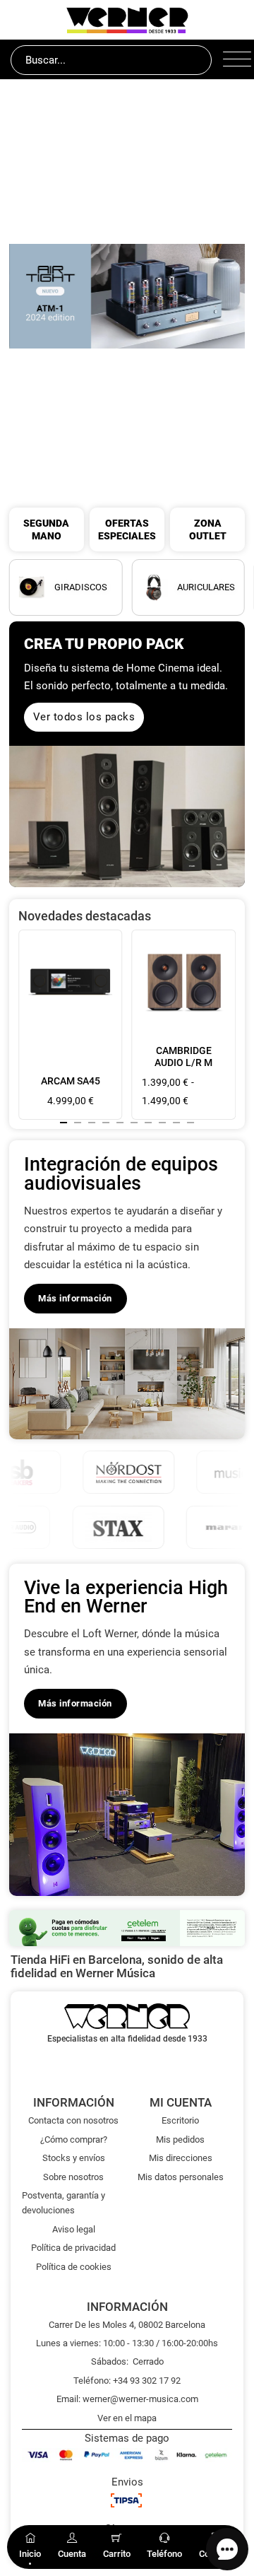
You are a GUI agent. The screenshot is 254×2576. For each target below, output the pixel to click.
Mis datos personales (181, 2177)
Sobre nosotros (73, 2177)
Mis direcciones (181, 2158)
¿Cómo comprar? (74, 2139)
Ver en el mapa (127, 2418)
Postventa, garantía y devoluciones (64, 2203)
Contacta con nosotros (73, 2120)
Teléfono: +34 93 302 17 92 (127, 2381)
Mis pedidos (180, 2139)
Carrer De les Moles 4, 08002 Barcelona (127, 2325)
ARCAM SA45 (71, 1081)
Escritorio (180, 2120)
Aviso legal (74, 2229)
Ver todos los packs (84, 717)
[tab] (64, 1123)
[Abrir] (233, 60)
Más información (75, 1298)
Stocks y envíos (74, 2158)
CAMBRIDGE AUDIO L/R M (183, 1056)
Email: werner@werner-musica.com (127, 2399)
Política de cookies (74, 2267)
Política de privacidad (73, 2248)
